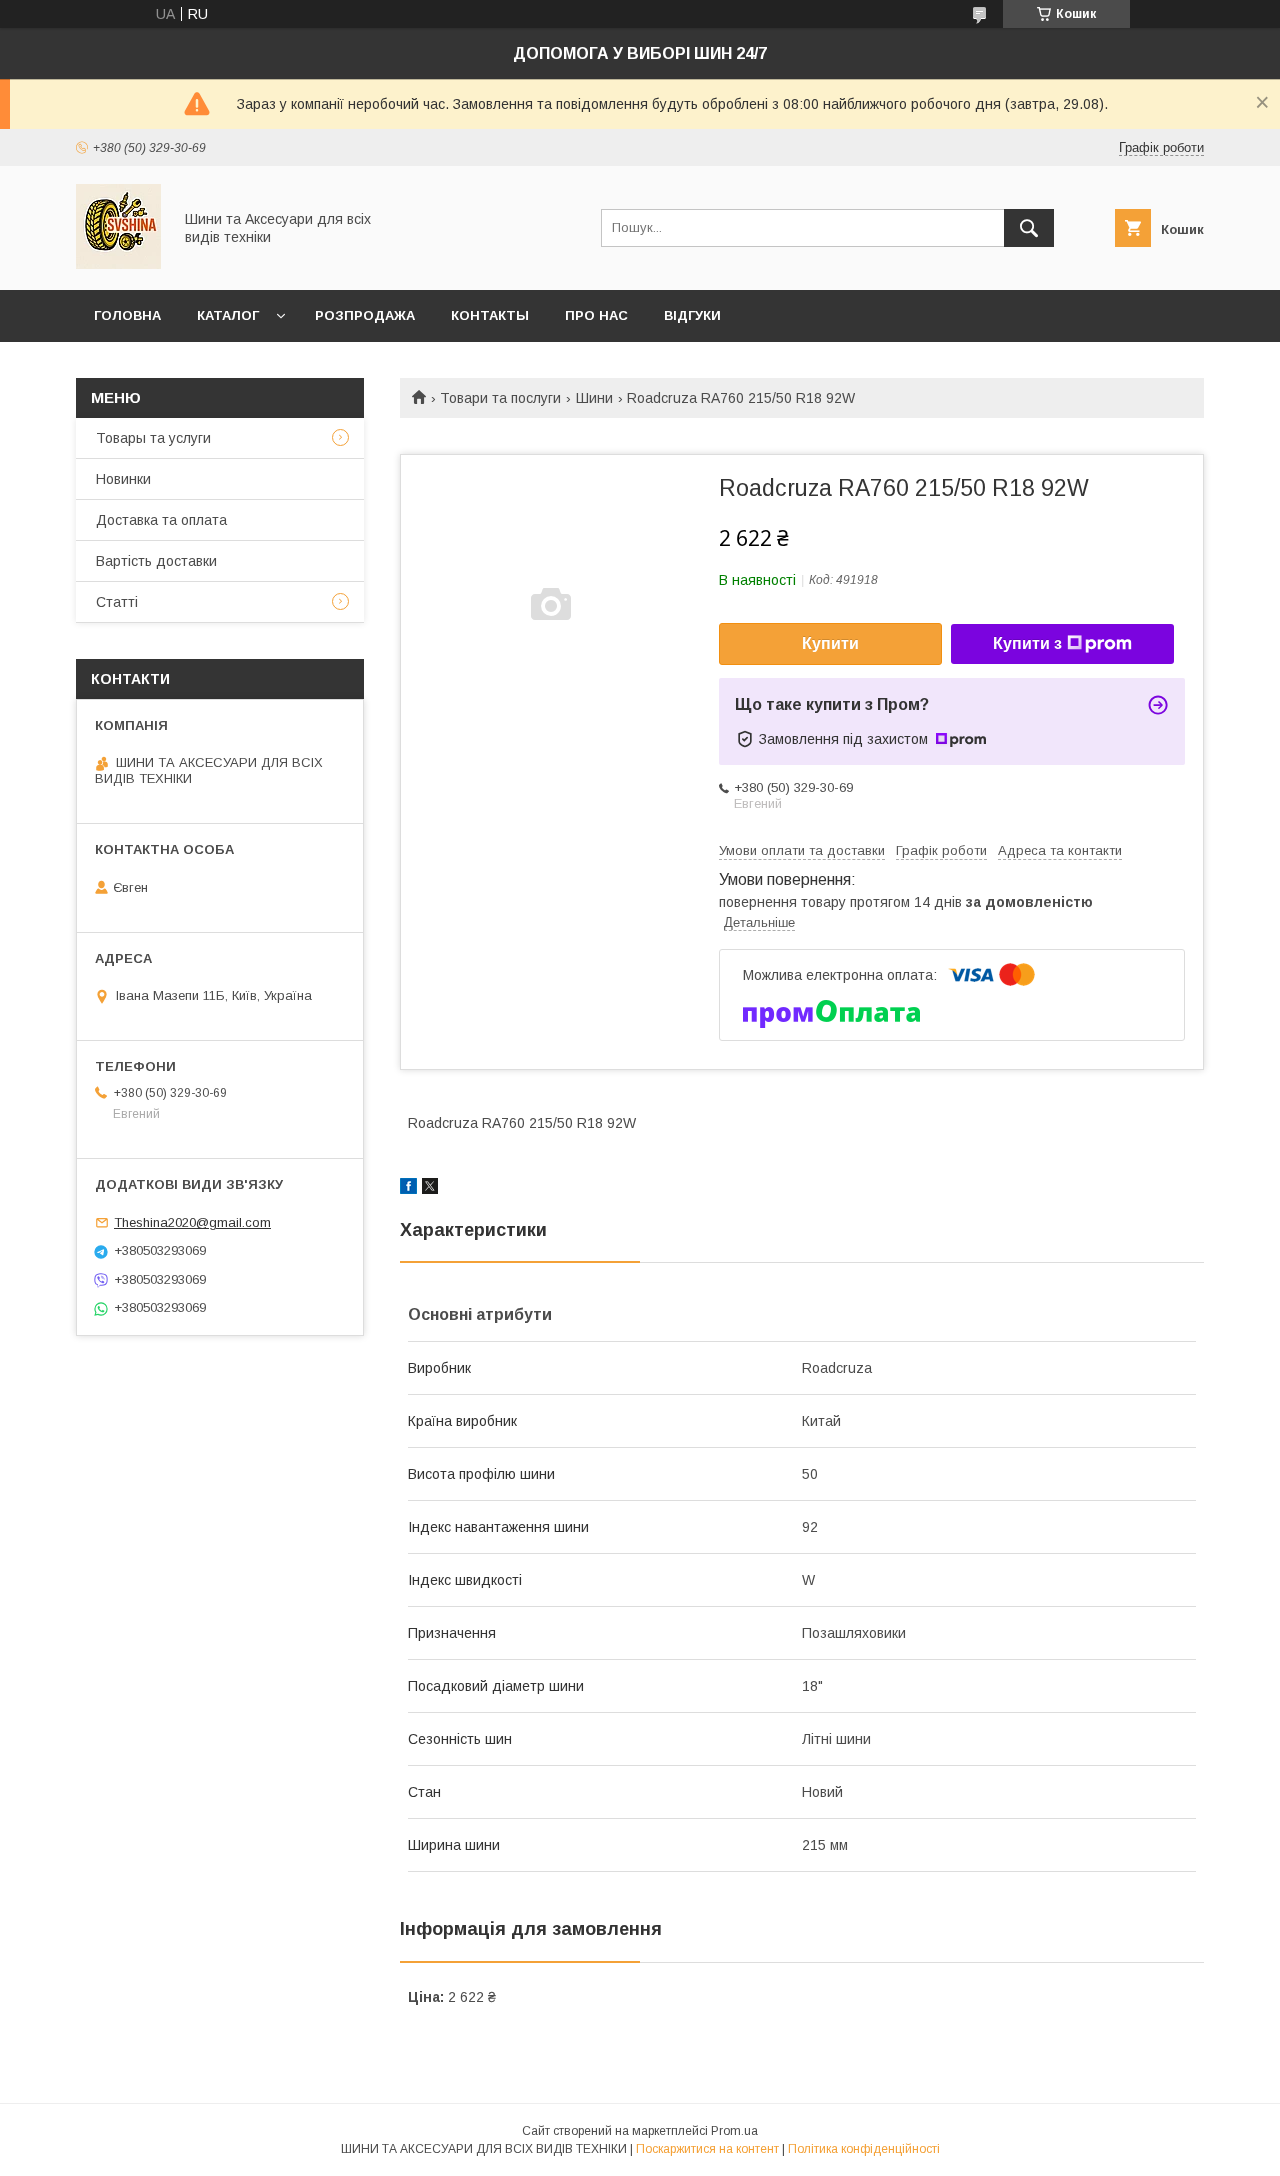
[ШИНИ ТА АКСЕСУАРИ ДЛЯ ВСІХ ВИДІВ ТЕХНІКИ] (118, 264)
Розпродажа (365, 315)
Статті (117, 602)
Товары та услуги (153, 438)
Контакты (490, 315)
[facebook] (408, 1189)
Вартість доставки (156, 561)
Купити (830, 643)
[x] (430, 1189)
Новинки (123, 479)
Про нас (596, 315)
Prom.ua (734, 2131)
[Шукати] (1029, 228)
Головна (127, 315)
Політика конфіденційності (864, 2149)
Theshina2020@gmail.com (192, 1222)
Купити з (1027, 643)
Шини (594, 398)
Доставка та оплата (161, 520)
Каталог (228, 315)
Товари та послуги (500, 398)
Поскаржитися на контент (707, 2149)
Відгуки (692, 315)
